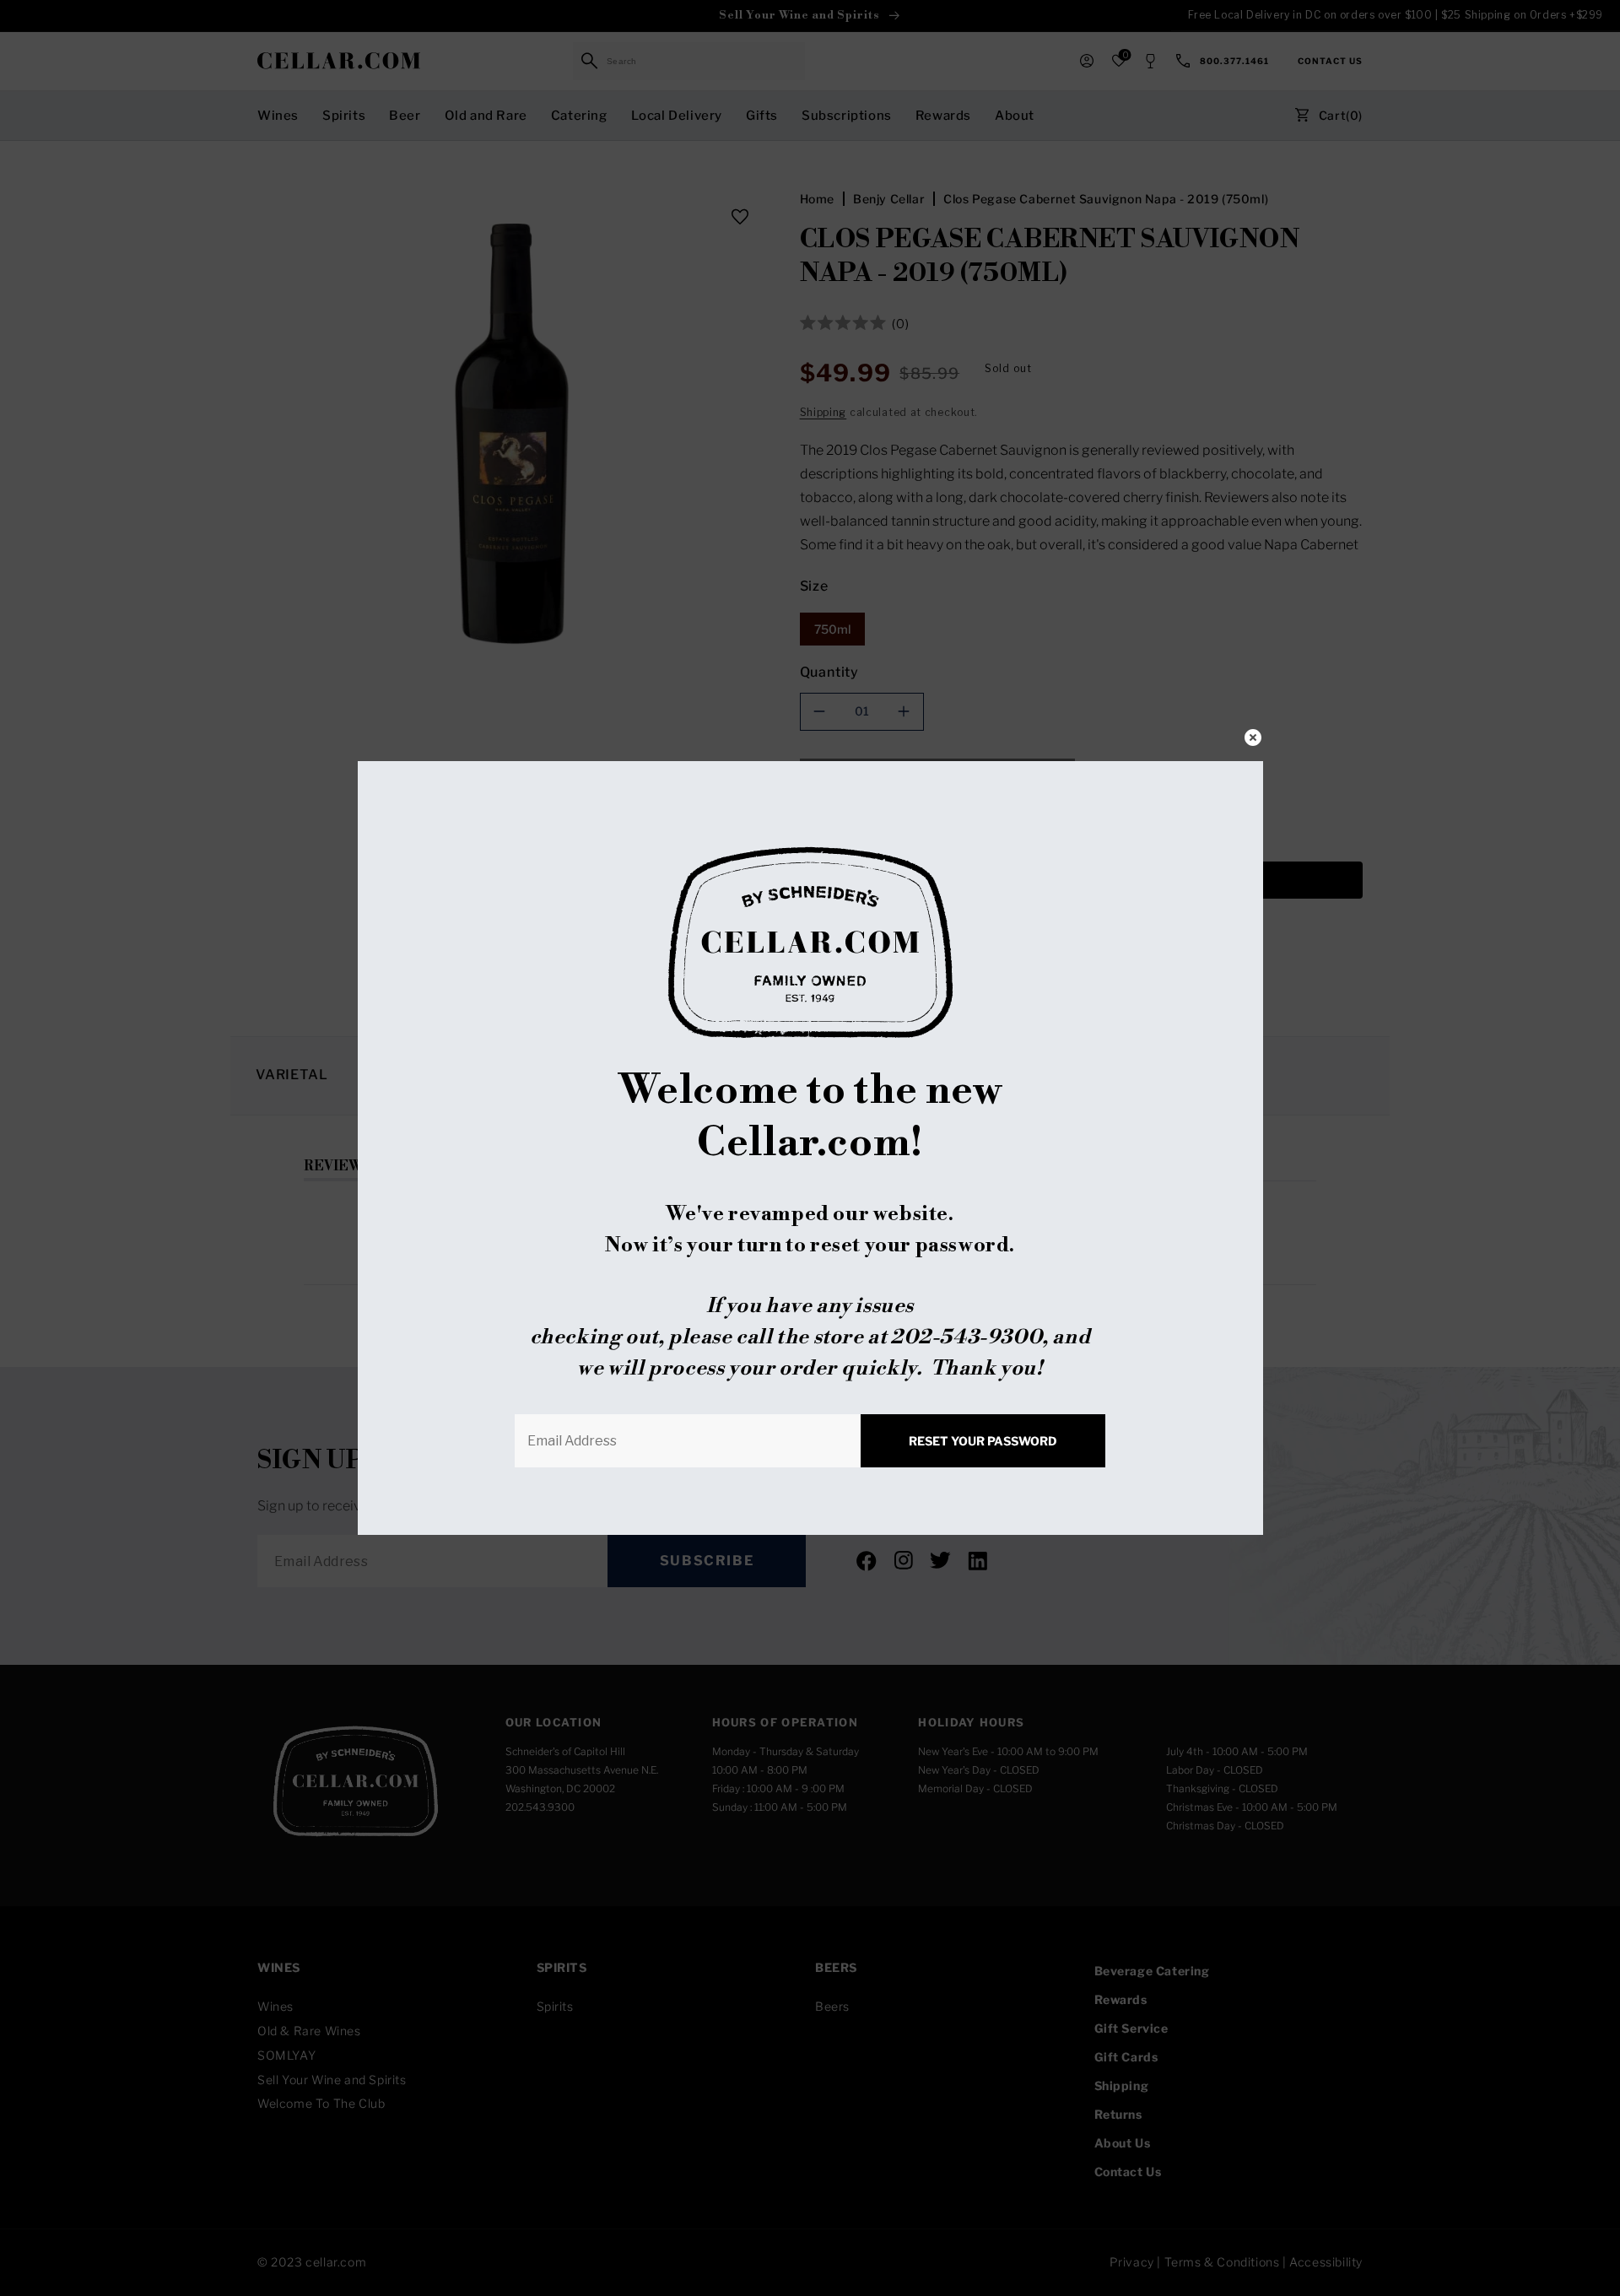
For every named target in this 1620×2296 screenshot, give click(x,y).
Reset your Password (983, 1441)
